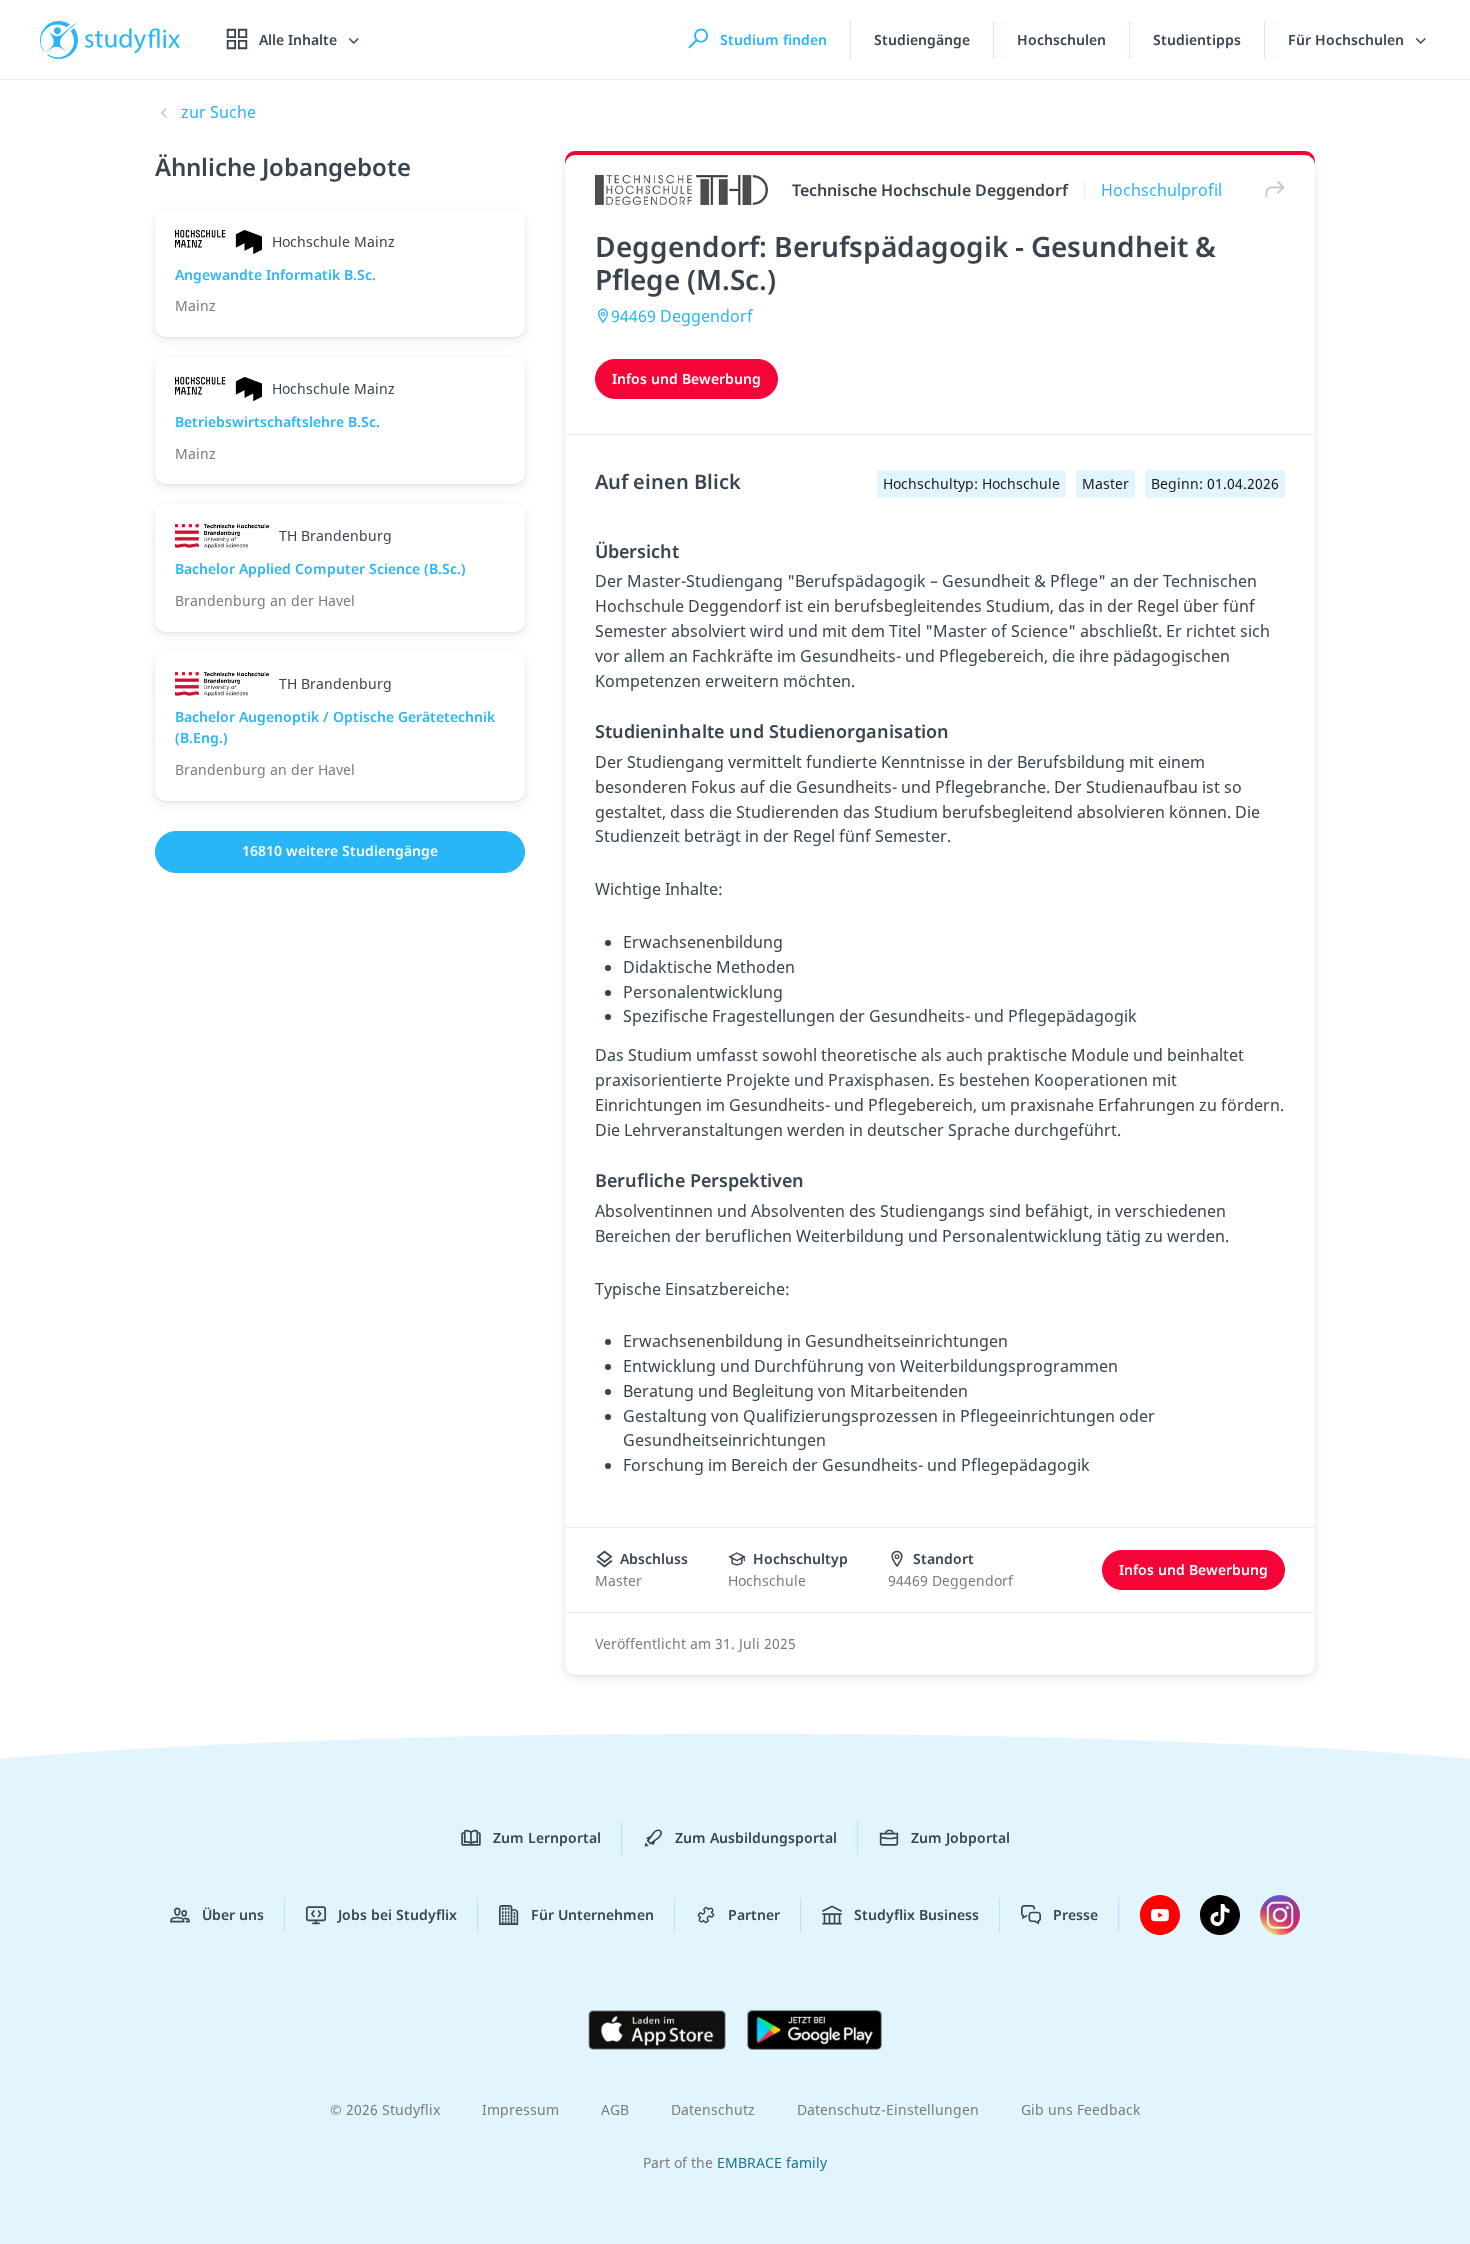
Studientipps (1197, 39)
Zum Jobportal (960, 1837)
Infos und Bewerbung (686, 378)
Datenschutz (713, 2109)
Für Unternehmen (592, 1914)
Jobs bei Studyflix (397, 1914)
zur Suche (218, 112)
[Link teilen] (1270, 189)
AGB (615, 2109)
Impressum (520, 2109)
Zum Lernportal (547, 1837)
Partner (754, 1914)
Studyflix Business (916, 1914)
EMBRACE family (772, 2162)
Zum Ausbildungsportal (756, 1837)
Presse (1075, 1914)
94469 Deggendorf (682, 316)
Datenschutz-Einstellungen (888, 2109)
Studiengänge (922, 39)
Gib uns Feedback (1080, 2109)
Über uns (233, 1914)
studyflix (133, 39)
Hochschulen (1061, 39)
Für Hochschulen (1348, 39)
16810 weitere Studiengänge (340, 850)
